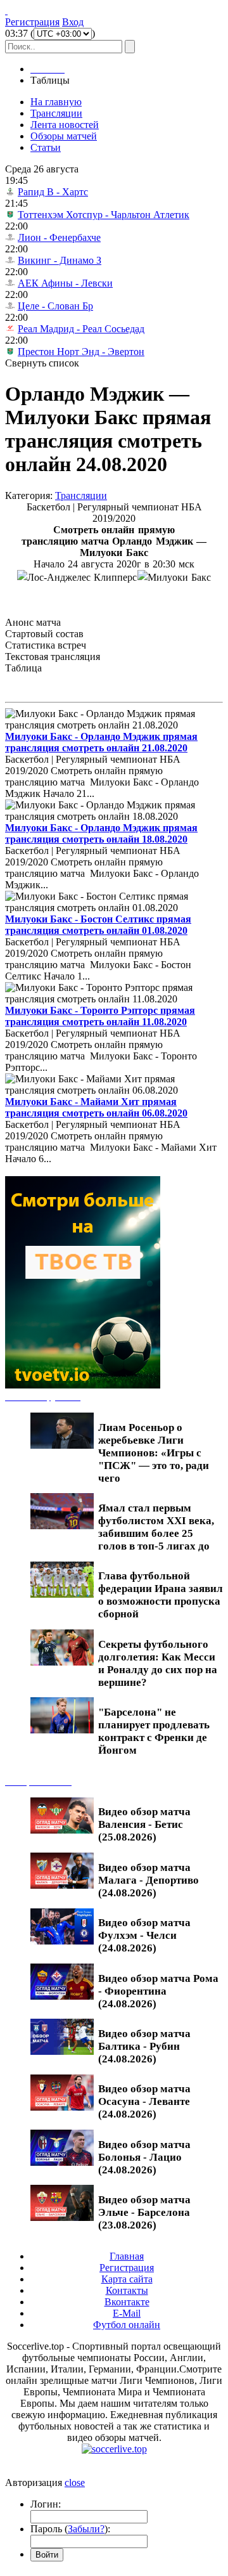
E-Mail (127, 2313)
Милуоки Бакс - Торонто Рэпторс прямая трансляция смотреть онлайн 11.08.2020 (100, 1016)
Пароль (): (70, 2529)
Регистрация (32, 22)
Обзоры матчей (64, 136)
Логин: (46, 2504)
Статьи (46, 147)
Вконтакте (127, 2302)
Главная (127, 2256)
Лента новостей (65, 125)
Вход (73, 22)
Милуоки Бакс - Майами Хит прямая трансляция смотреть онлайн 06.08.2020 (96, 1107)
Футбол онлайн (127, 2325)
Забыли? (86, 2529)
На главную (56, 102)
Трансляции (56, 113)
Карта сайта (127, 2279)
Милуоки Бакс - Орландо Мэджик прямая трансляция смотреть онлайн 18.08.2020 (101, 833)
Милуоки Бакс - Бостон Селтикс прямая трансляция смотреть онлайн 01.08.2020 (98, 925)
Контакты (127, 2290)
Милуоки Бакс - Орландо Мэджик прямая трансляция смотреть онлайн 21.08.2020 (101, 742)
